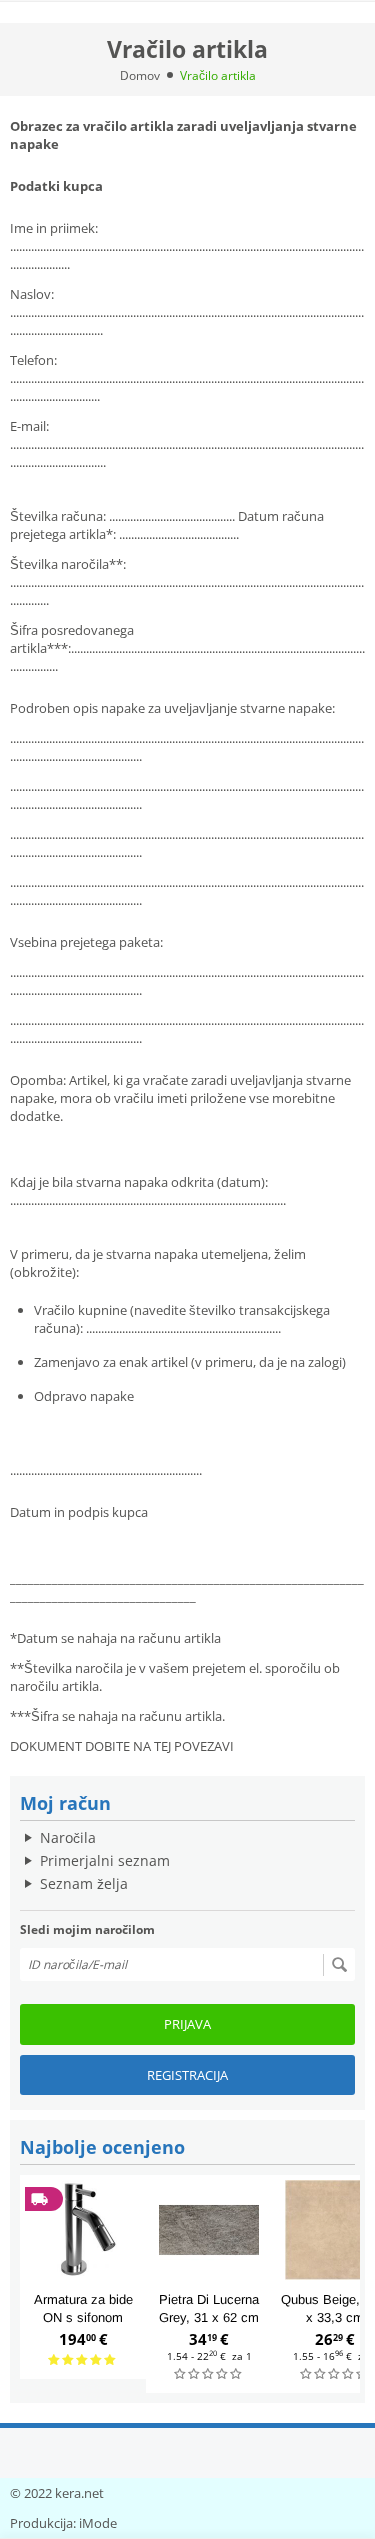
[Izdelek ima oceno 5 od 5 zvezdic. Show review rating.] (83, 2360)
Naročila (68, 1837)
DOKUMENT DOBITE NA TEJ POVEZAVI (122, 1746)
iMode (98, 2523)
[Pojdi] (339, 1965)
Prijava (187, 2024)
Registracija (187, 2075)
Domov (140, 75)
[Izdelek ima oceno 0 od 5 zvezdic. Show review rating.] (209, 2374)
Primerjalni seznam (105, 1860)
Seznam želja (84, 1883)
